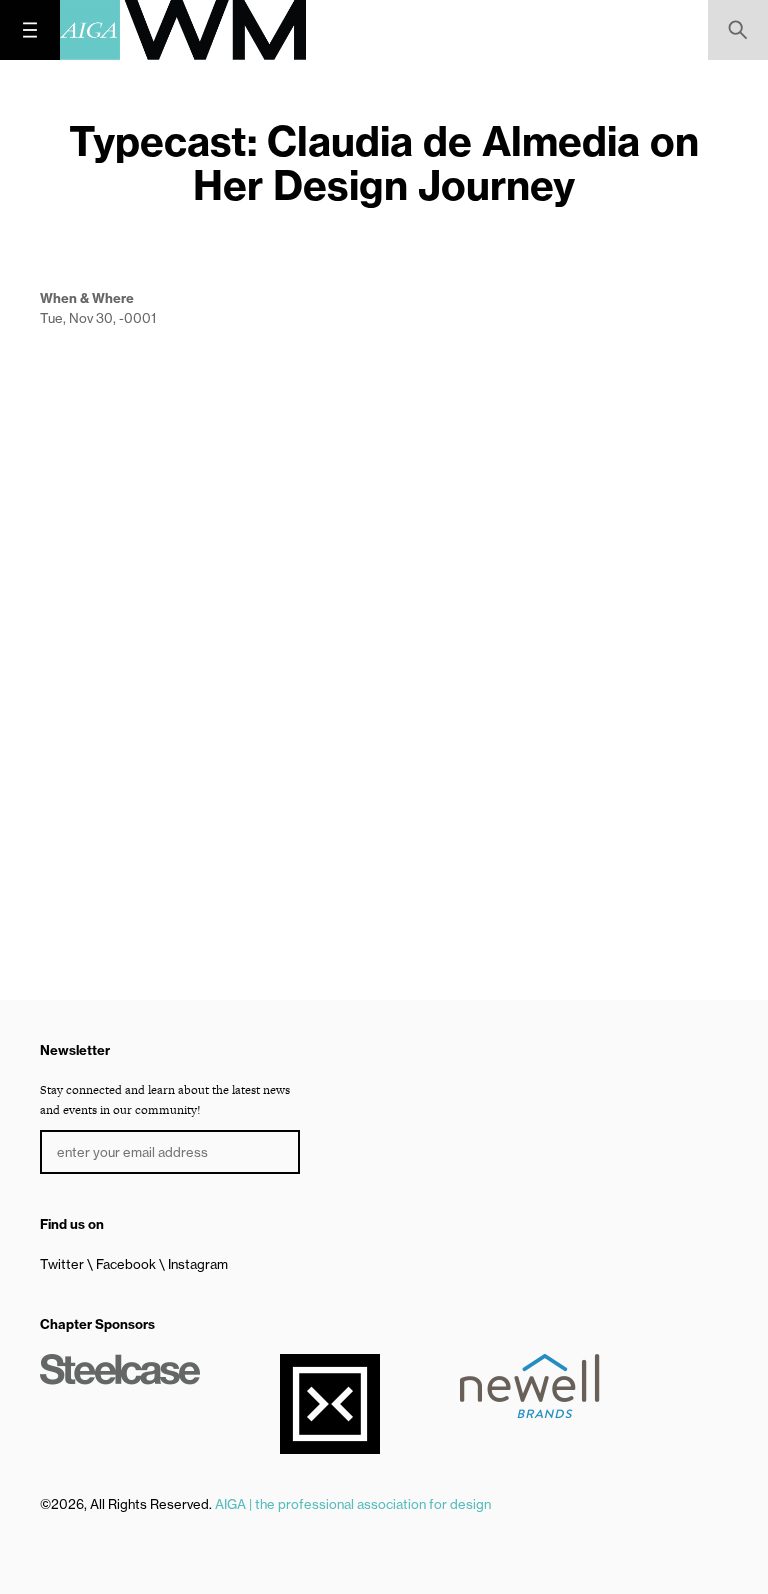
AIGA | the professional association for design (353, 1504)
